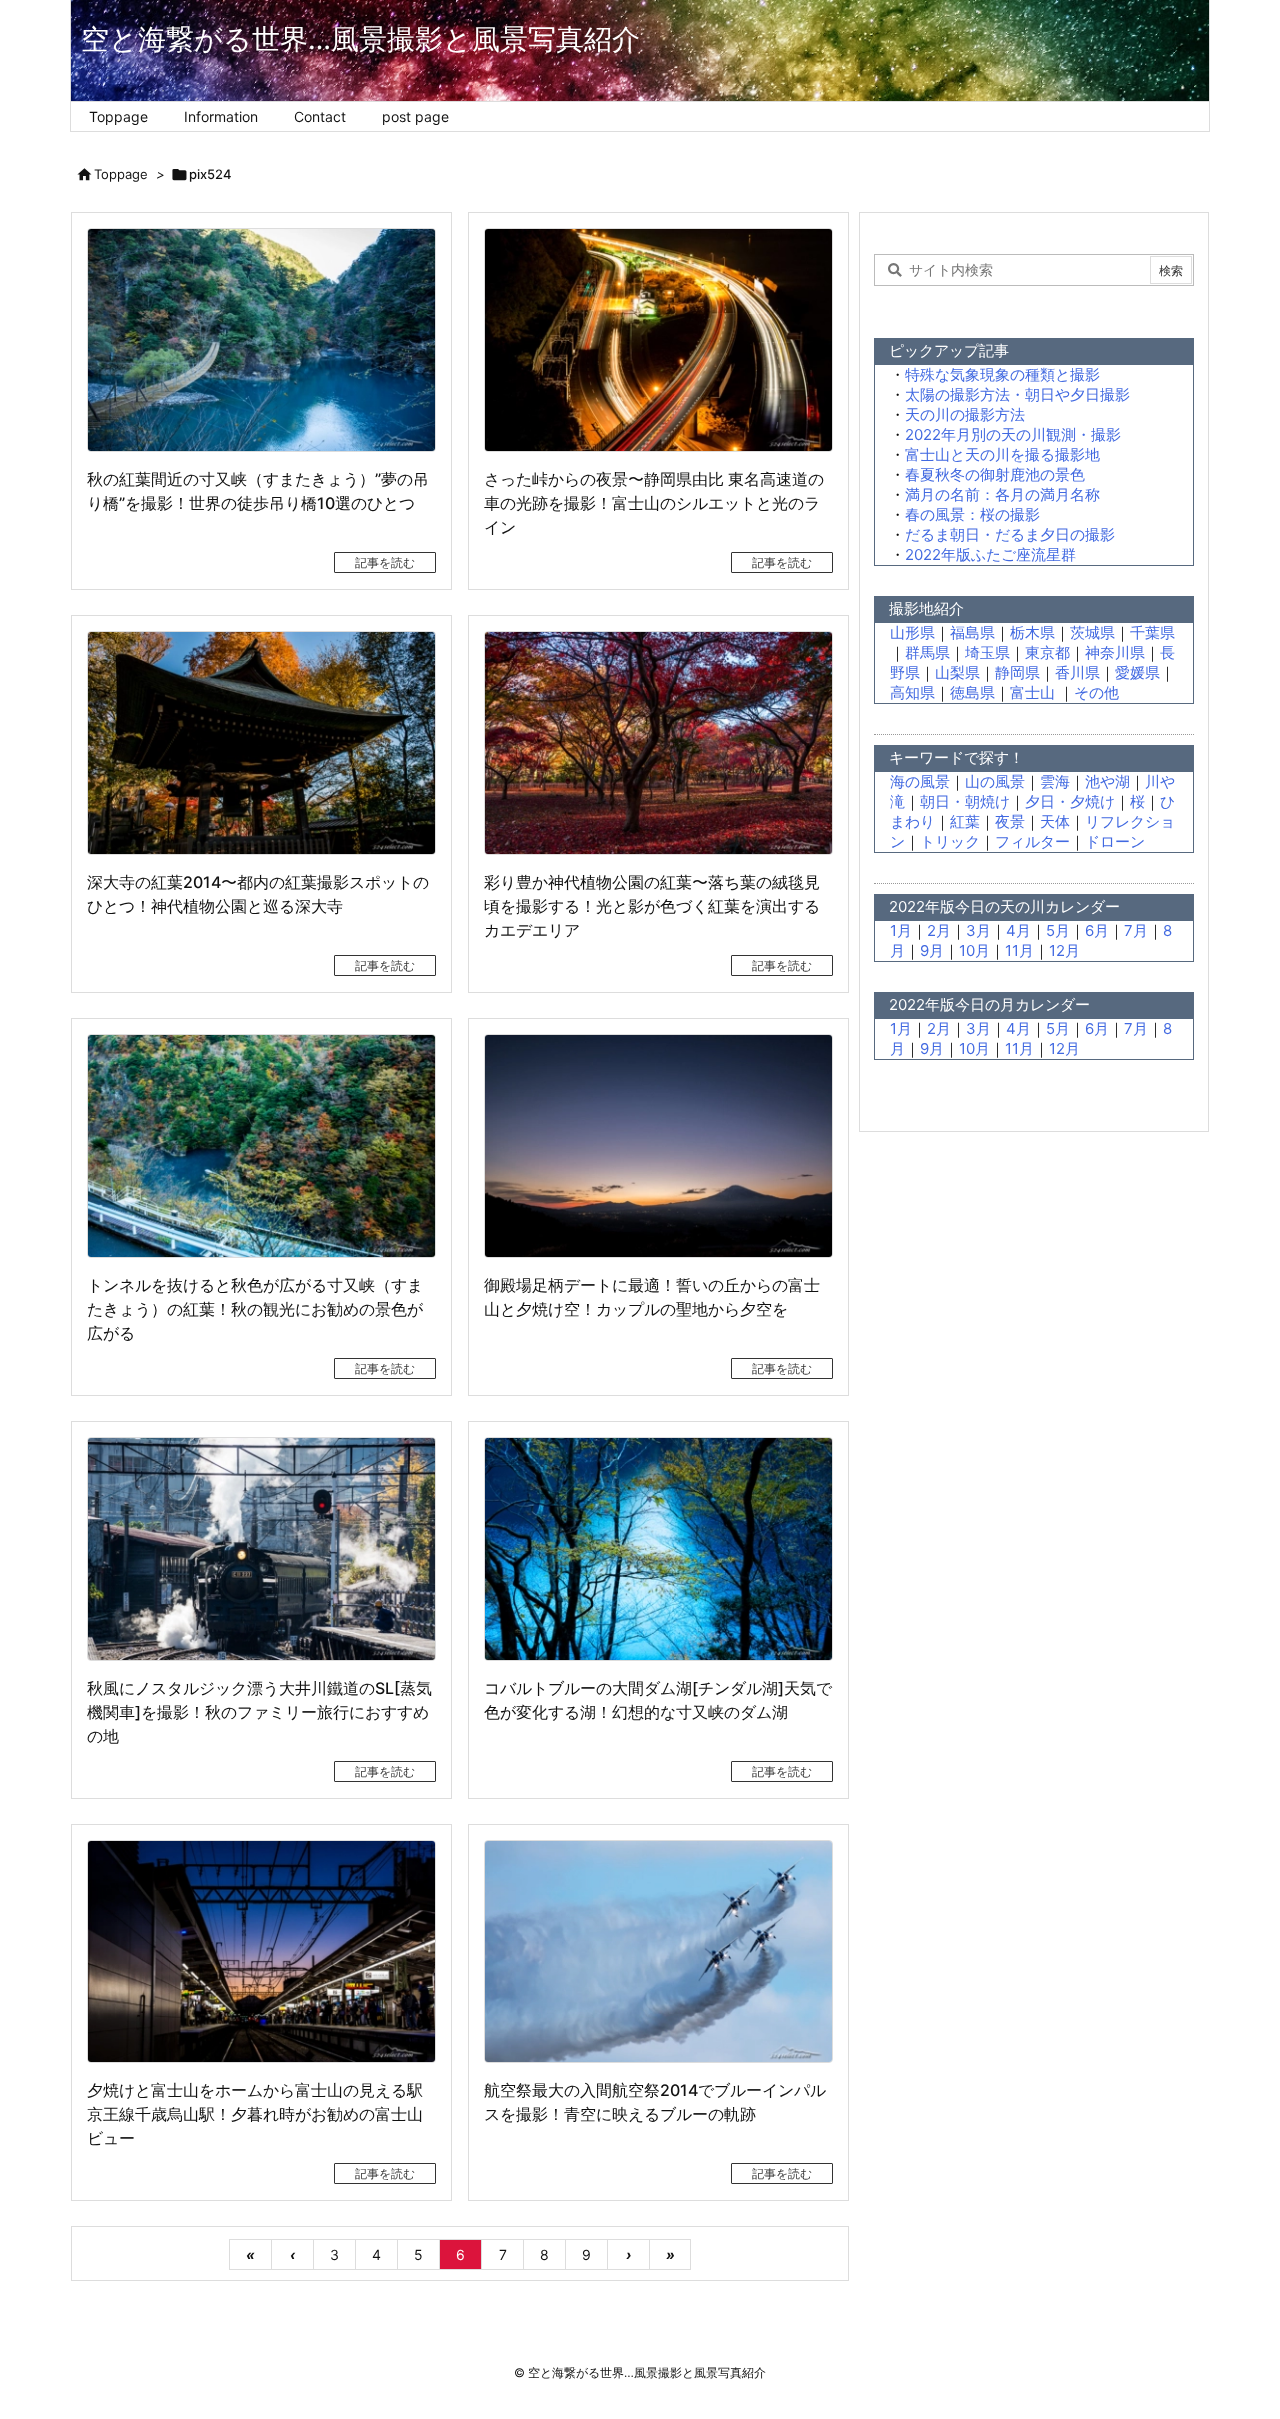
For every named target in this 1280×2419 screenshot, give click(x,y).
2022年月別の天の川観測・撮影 (1013, 434)
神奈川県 (1115, 652)
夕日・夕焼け (1070, 801)
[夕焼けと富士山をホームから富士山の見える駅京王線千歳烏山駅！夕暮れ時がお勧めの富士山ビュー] (261, 1952)
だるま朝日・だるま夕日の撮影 (1010, 534)
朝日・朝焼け (965, 801)
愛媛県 (1137, 672)
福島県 (972, 632)
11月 (1019, 950)
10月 (974, 950)
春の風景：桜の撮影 (972, 514)
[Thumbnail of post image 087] (658, 1952)
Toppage (121, 174)
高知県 (912, 692)
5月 (1058, 930)
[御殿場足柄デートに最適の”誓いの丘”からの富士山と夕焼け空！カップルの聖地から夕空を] (658, 1146)
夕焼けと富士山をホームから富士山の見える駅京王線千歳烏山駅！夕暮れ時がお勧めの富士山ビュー (255, 2114)
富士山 (1034, 692)
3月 (978, 930)
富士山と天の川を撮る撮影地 (1002, 454)
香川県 (1077, 672)
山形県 (912, 632)
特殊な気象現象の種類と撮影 (1002, 374)
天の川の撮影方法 (965, 414)
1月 (901, 930)
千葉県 (1152, 632)
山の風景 (995, 781)
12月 (1064, 950)
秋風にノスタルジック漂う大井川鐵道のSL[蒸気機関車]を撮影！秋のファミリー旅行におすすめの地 (259, 1712)
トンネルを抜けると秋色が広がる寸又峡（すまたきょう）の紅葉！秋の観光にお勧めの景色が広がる (255, 1309)
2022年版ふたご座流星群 (990, 554)
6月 (1097, 930)
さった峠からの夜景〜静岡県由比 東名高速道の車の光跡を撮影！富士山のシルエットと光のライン (654, 503)
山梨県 (957, 672)
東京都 (1047, 652)
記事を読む (385, 562)
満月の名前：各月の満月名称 (1002, 494)
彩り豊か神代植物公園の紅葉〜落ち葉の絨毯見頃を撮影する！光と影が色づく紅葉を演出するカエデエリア (652, 906)
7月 (1136, 930)
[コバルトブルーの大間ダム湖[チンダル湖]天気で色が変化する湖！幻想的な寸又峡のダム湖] (658, 1549)
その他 (1096, 692)
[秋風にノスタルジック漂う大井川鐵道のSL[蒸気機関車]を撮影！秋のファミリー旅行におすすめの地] (261, 1549)
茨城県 (1092, 632)
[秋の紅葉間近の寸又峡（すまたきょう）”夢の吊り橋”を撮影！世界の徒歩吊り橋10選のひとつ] (261, 340)
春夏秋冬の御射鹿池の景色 (995, 474)
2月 (939, 930)
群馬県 (927, 652)
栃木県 (1032, 632)
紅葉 (965, 821)
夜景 (1010, 821)
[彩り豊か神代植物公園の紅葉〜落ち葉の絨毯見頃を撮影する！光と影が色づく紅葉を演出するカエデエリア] (658, 743)
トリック (950, 841)
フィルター (1032, 841)
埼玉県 (987, 652)
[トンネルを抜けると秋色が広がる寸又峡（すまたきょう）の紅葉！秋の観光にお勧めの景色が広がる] (261, 1146)
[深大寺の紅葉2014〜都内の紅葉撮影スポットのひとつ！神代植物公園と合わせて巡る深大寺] (261, 743)
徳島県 (972, 692)
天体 (1055, 821)
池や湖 (1107, 781)
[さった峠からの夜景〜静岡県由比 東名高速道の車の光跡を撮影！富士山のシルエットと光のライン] (658, 340)
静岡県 (1017, 672)
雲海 (1055, 781)
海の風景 (920, 781)
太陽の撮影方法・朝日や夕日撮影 (1017, 394)
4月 (1018, 930)
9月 (932, 950)
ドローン (1115, 841)
